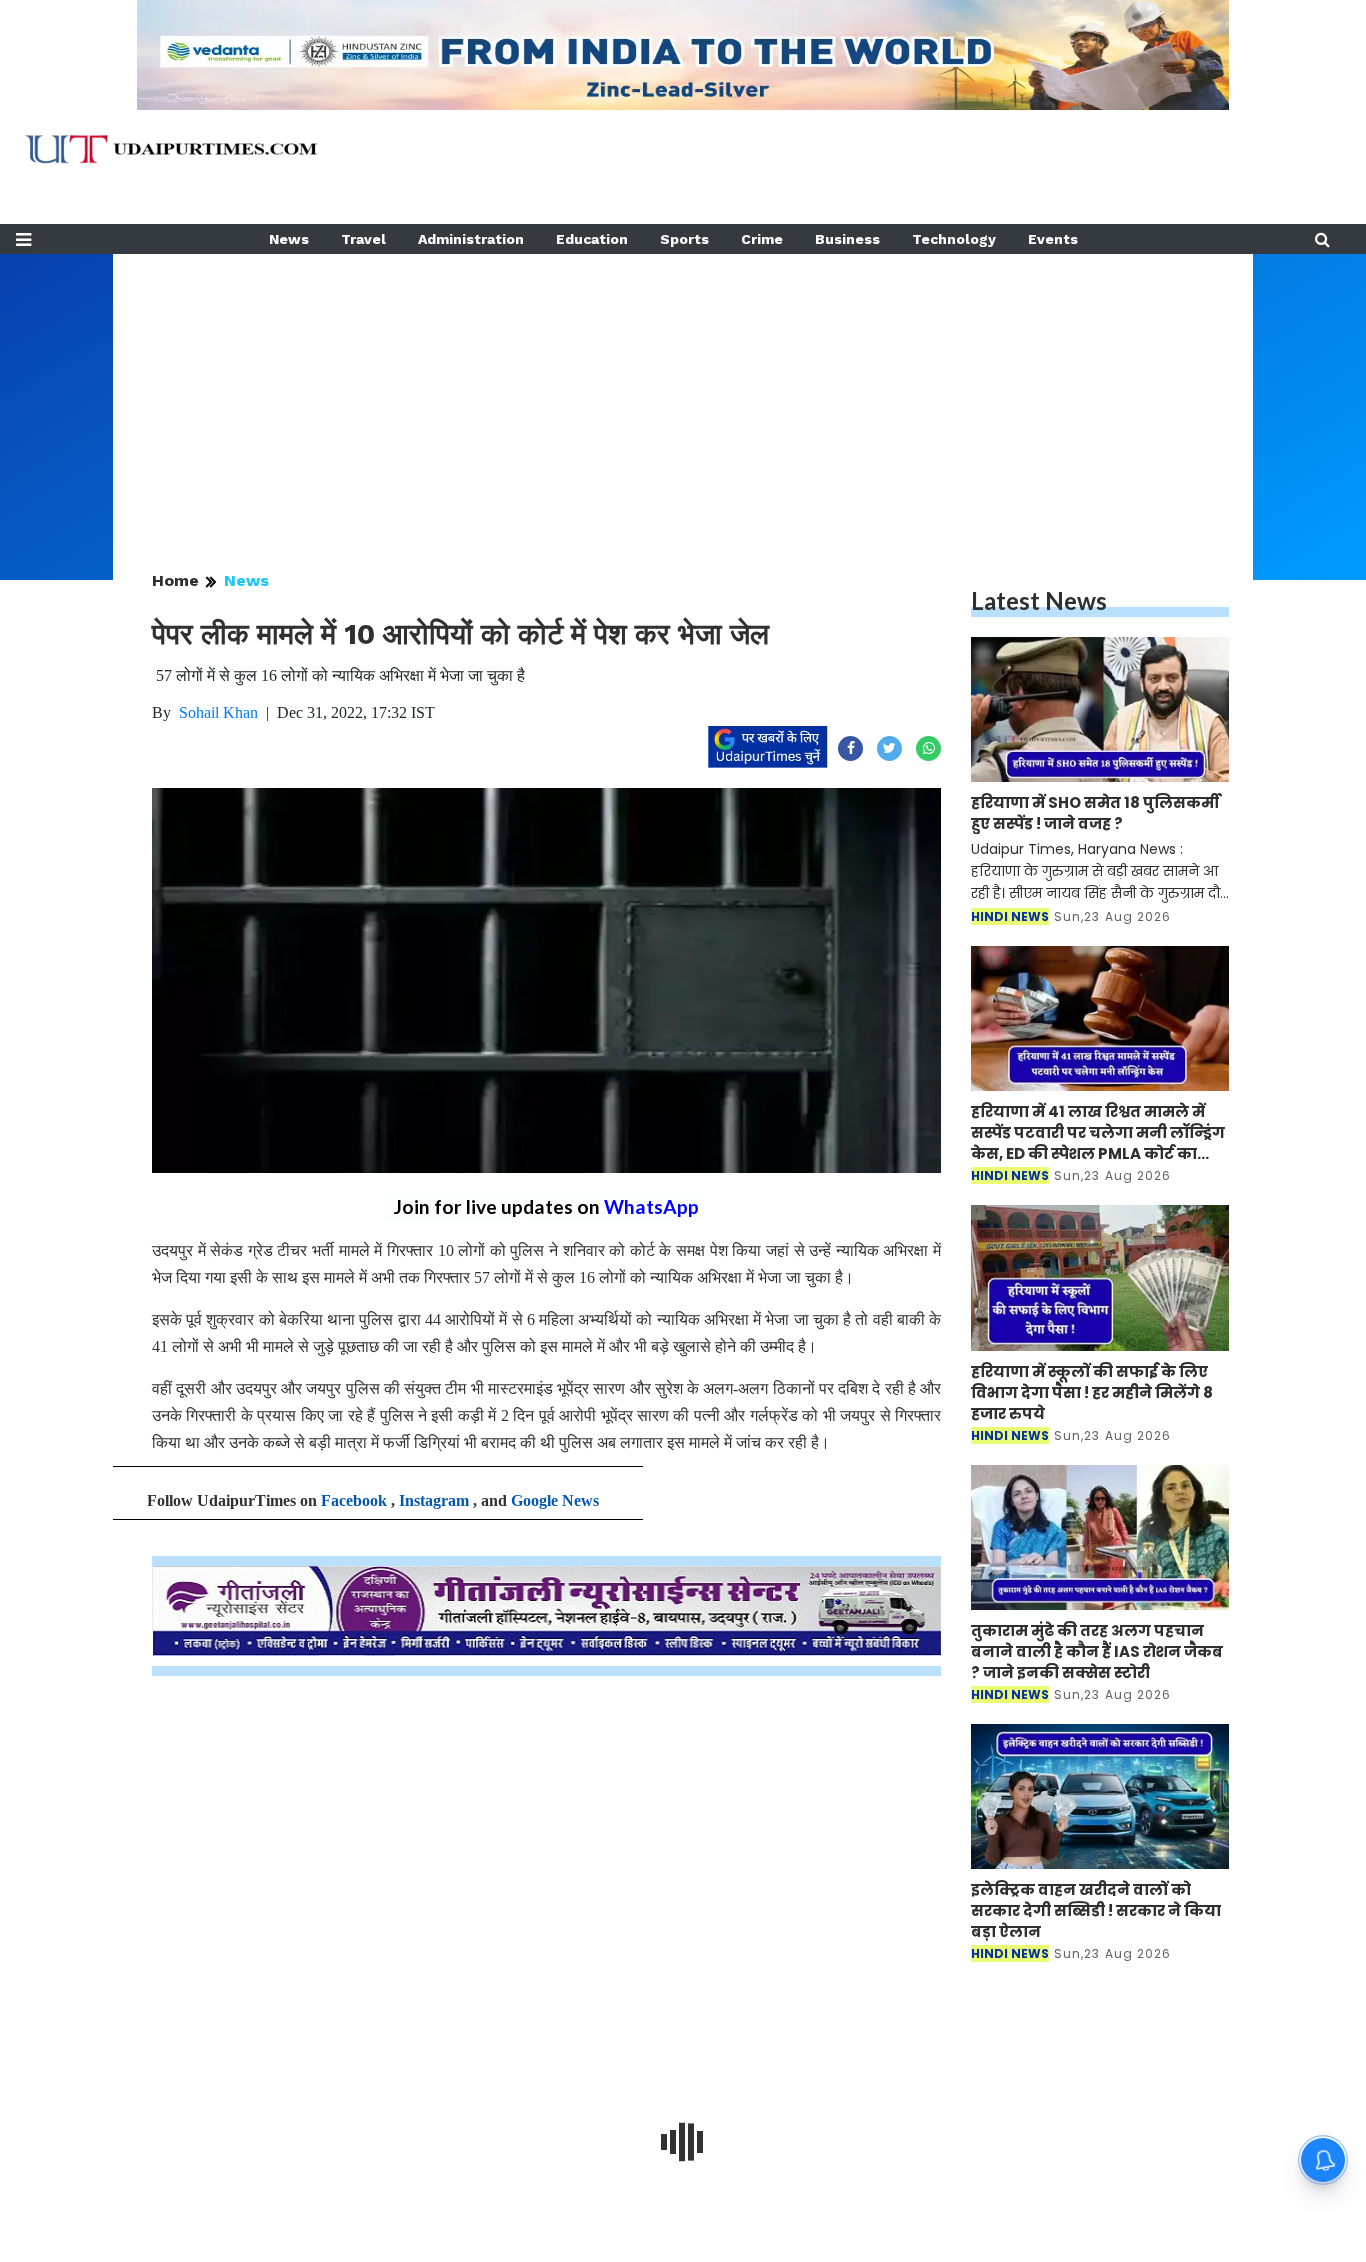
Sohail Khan (218, 712)
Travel (363, 239)
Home (175, 580)
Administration (471, 239)
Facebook (354, 1500)
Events (1053, 239)
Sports (684, 239)
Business (847, 239)
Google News (555, 1500)
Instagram (434, 1500)
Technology (954, 239)
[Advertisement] (683, 394)
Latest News (1039, 600)
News (289, 239)
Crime (762, 239)
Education (592, 239)
